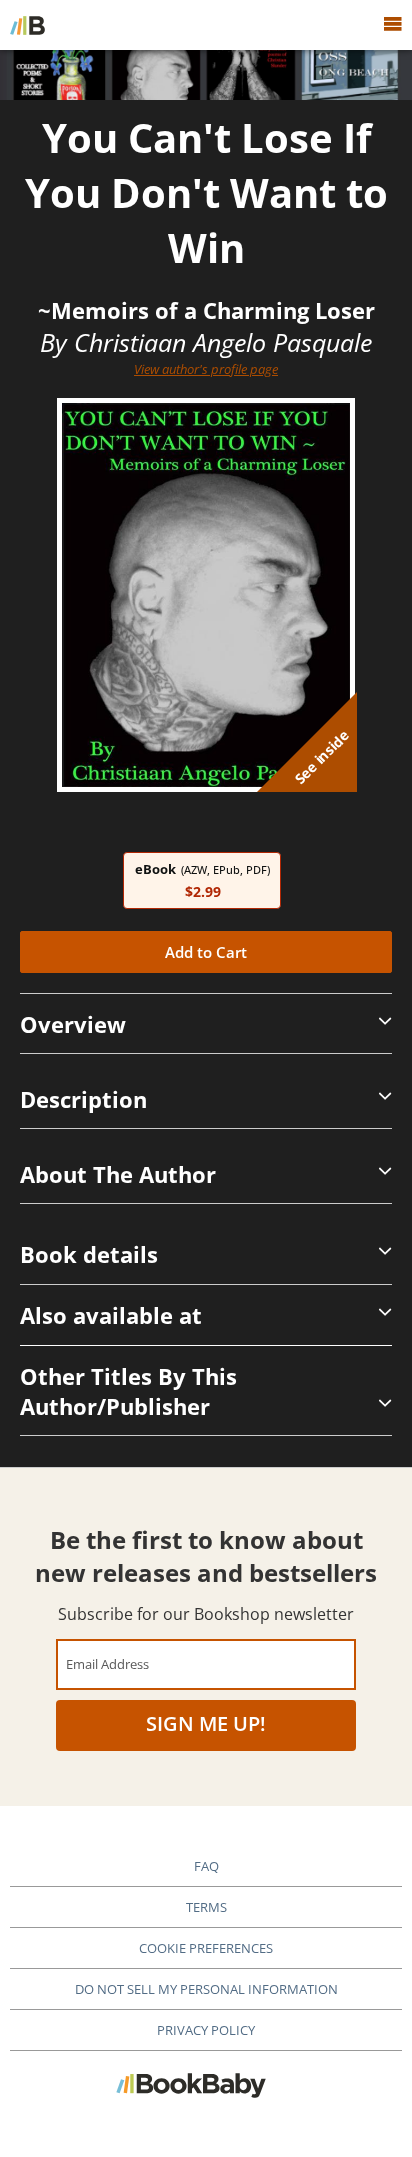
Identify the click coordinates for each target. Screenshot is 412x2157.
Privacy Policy (206, 2030)
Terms (206, 1907)
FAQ (206, 1866)
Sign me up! (206, 1723)
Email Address (107, 1663)
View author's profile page (206, 369)
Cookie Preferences (206, 1948)
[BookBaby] (27, 25)
